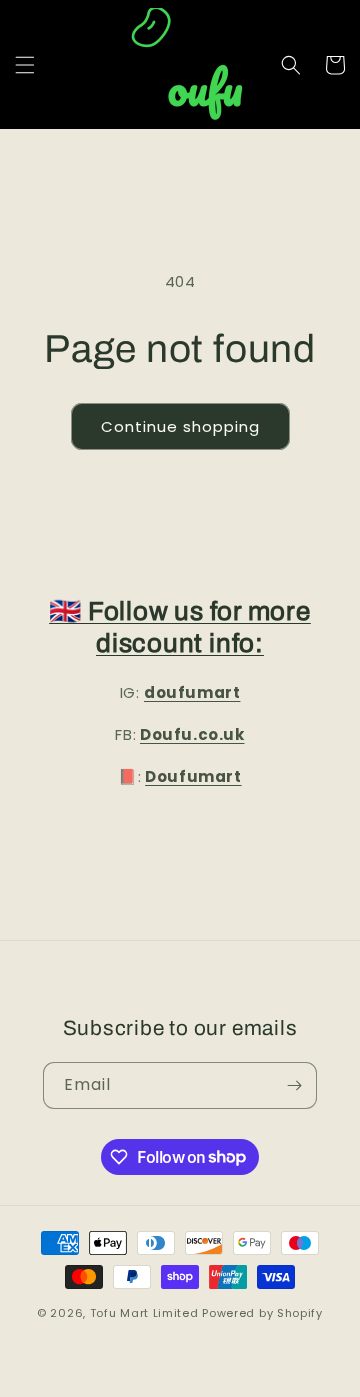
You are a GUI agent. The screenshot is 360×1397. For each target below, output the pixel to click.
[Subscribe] (294, 1085)
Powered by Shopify (262, 1313)
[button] (25, 65)
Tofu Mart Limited (144, 1313)
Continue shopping (180, 426)
